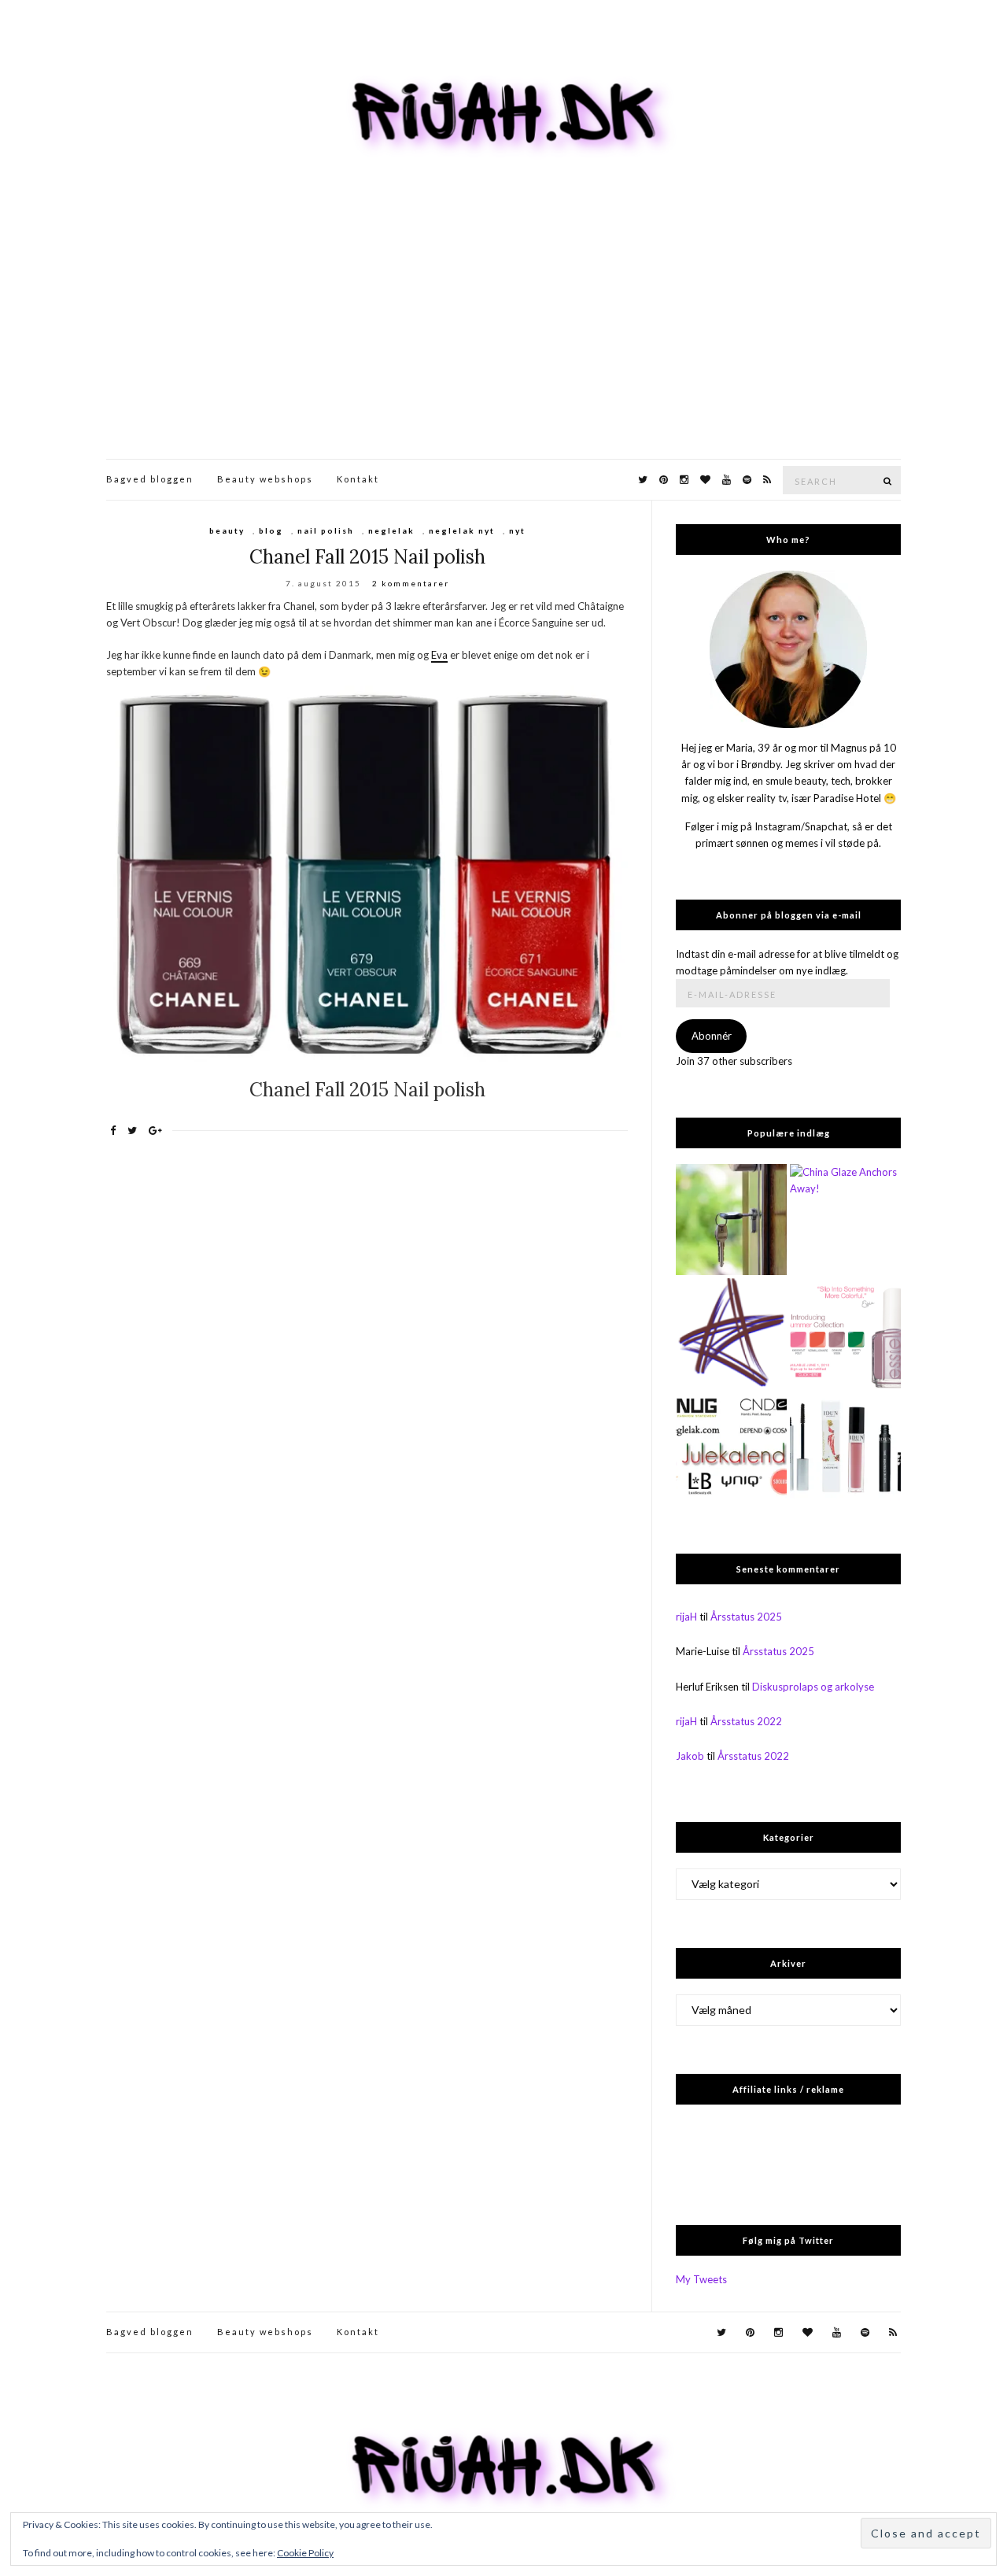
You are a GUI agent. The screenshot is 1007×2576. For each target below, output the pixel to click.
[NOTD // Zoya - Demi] (731, 1334)
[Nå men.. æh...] (731, 1220)
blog (271, 530)
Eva (439, 655)
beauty (227, 530)
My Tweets (701, 2279)
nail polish (326, 530)
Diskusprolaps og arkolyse (813, 1687)
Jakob (690, 1756)
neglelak (391, 530)
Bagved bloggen (150, 479)
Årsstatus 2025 (746, 1617)
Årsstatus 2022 (746, 1721)
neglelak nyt (462, 530)
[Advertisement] (503, 341)
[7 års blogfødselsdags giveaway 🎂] (845, 1447)
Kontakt (358, 479)
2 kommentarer (411, 583)
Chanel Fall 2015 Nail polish (367, 557)
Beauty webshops (265, 479)
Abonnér (712, 1036)
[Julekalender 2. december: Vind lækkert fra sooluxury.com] (731, 1447)
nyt (517, 530)
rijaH (686, 1617)
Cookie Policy (305, 2553)
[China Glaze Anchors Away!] (845, 1220)
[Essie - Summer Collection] (845, 1334)
